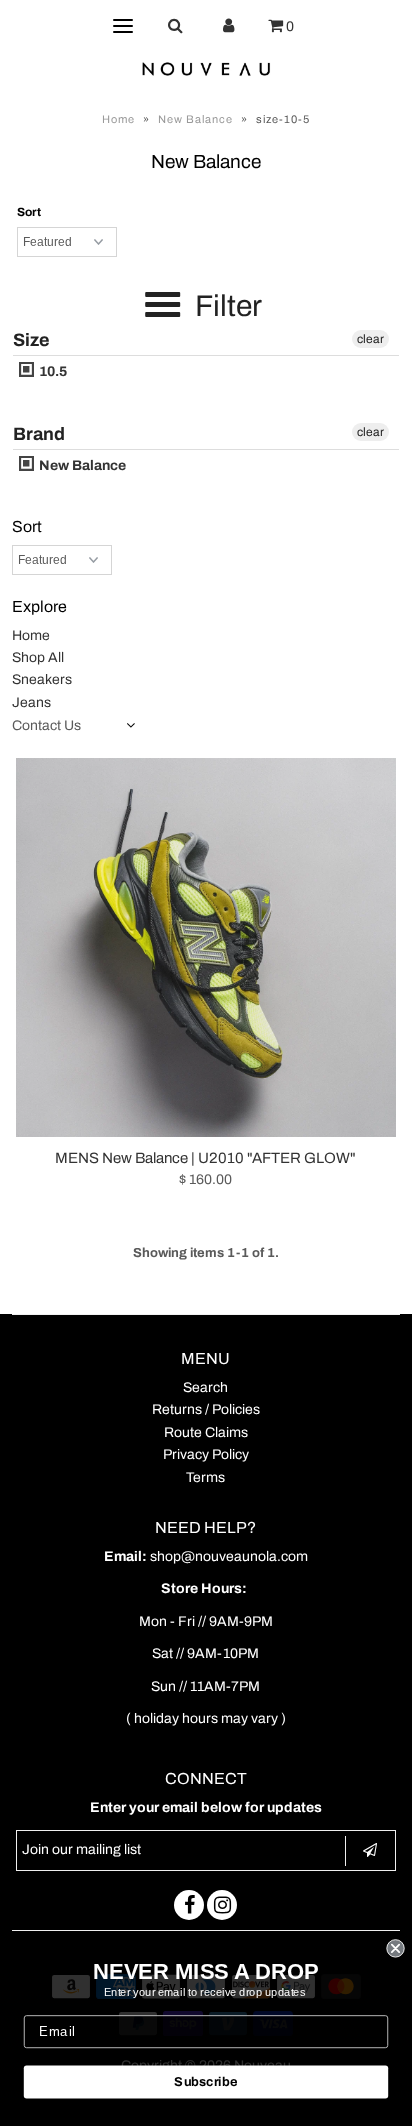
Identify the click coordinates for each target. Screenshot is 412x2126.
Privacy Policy (206, 1454)
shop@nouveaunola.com (229, 1556)
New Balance (195, 119)
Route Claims (206, 1432)
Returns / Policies (206, 1409)
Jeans (31, 702)
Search (205, 1387)
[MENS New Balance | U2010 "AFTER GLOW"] (205, 947)
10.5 (51, 371)
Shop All (38, 657)
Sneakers (42, 679)
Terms (205, 1477)
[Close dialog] (395, 1948)
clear (370, 339)
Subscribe (205, 2082)
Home (118, 119)
